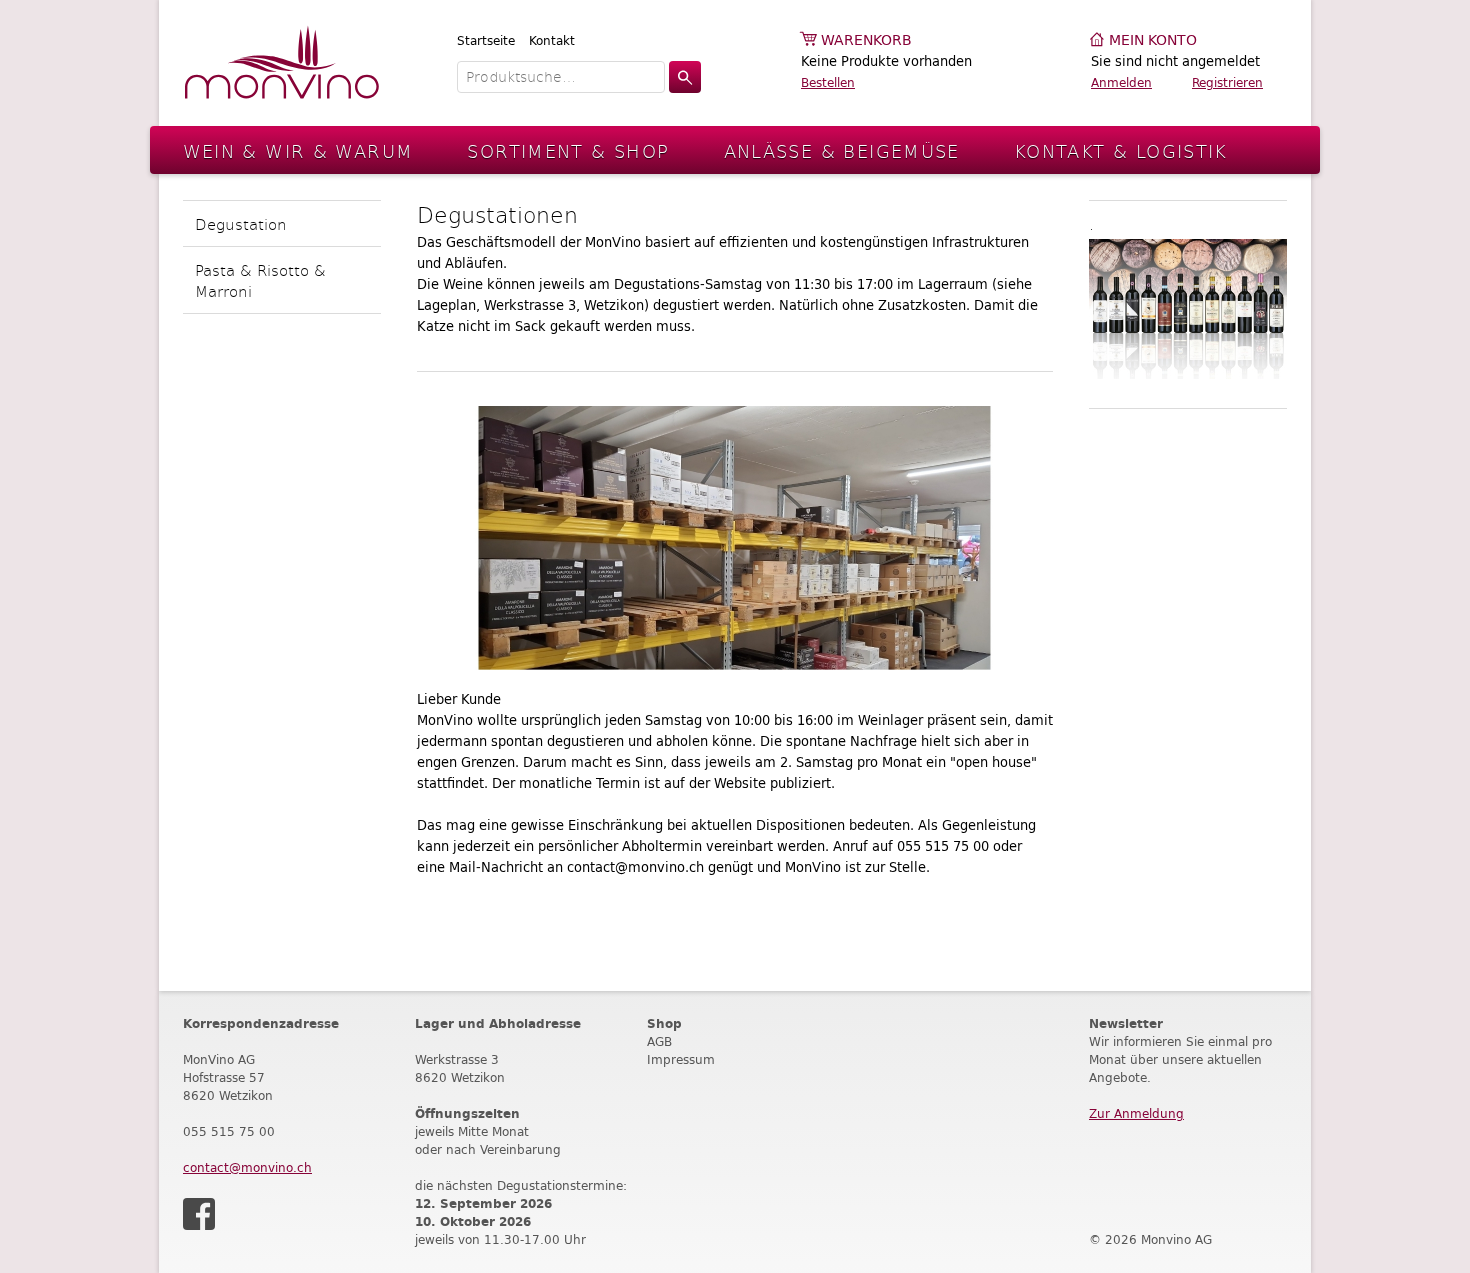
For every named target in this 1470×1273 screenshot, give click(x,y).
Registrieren (1227, 82)
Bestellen (828, 82)
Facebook (199, 1214)
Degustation (241, 223)
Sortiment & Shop (568, 150)
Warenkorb (866, 40)
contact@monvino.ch (247, 1167)
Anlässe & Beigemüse (842, 150)
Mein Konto (1153, 40)
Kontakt (552, 40)
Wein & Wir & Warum (298, 150)
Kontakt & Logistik (1121, 150)
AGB (659, 1041)
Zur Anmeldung (1136, 1113)
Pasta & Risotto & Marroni (260, 280)
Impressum (681, 1059)
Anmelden (1121, 82)
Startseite (486, 40)
